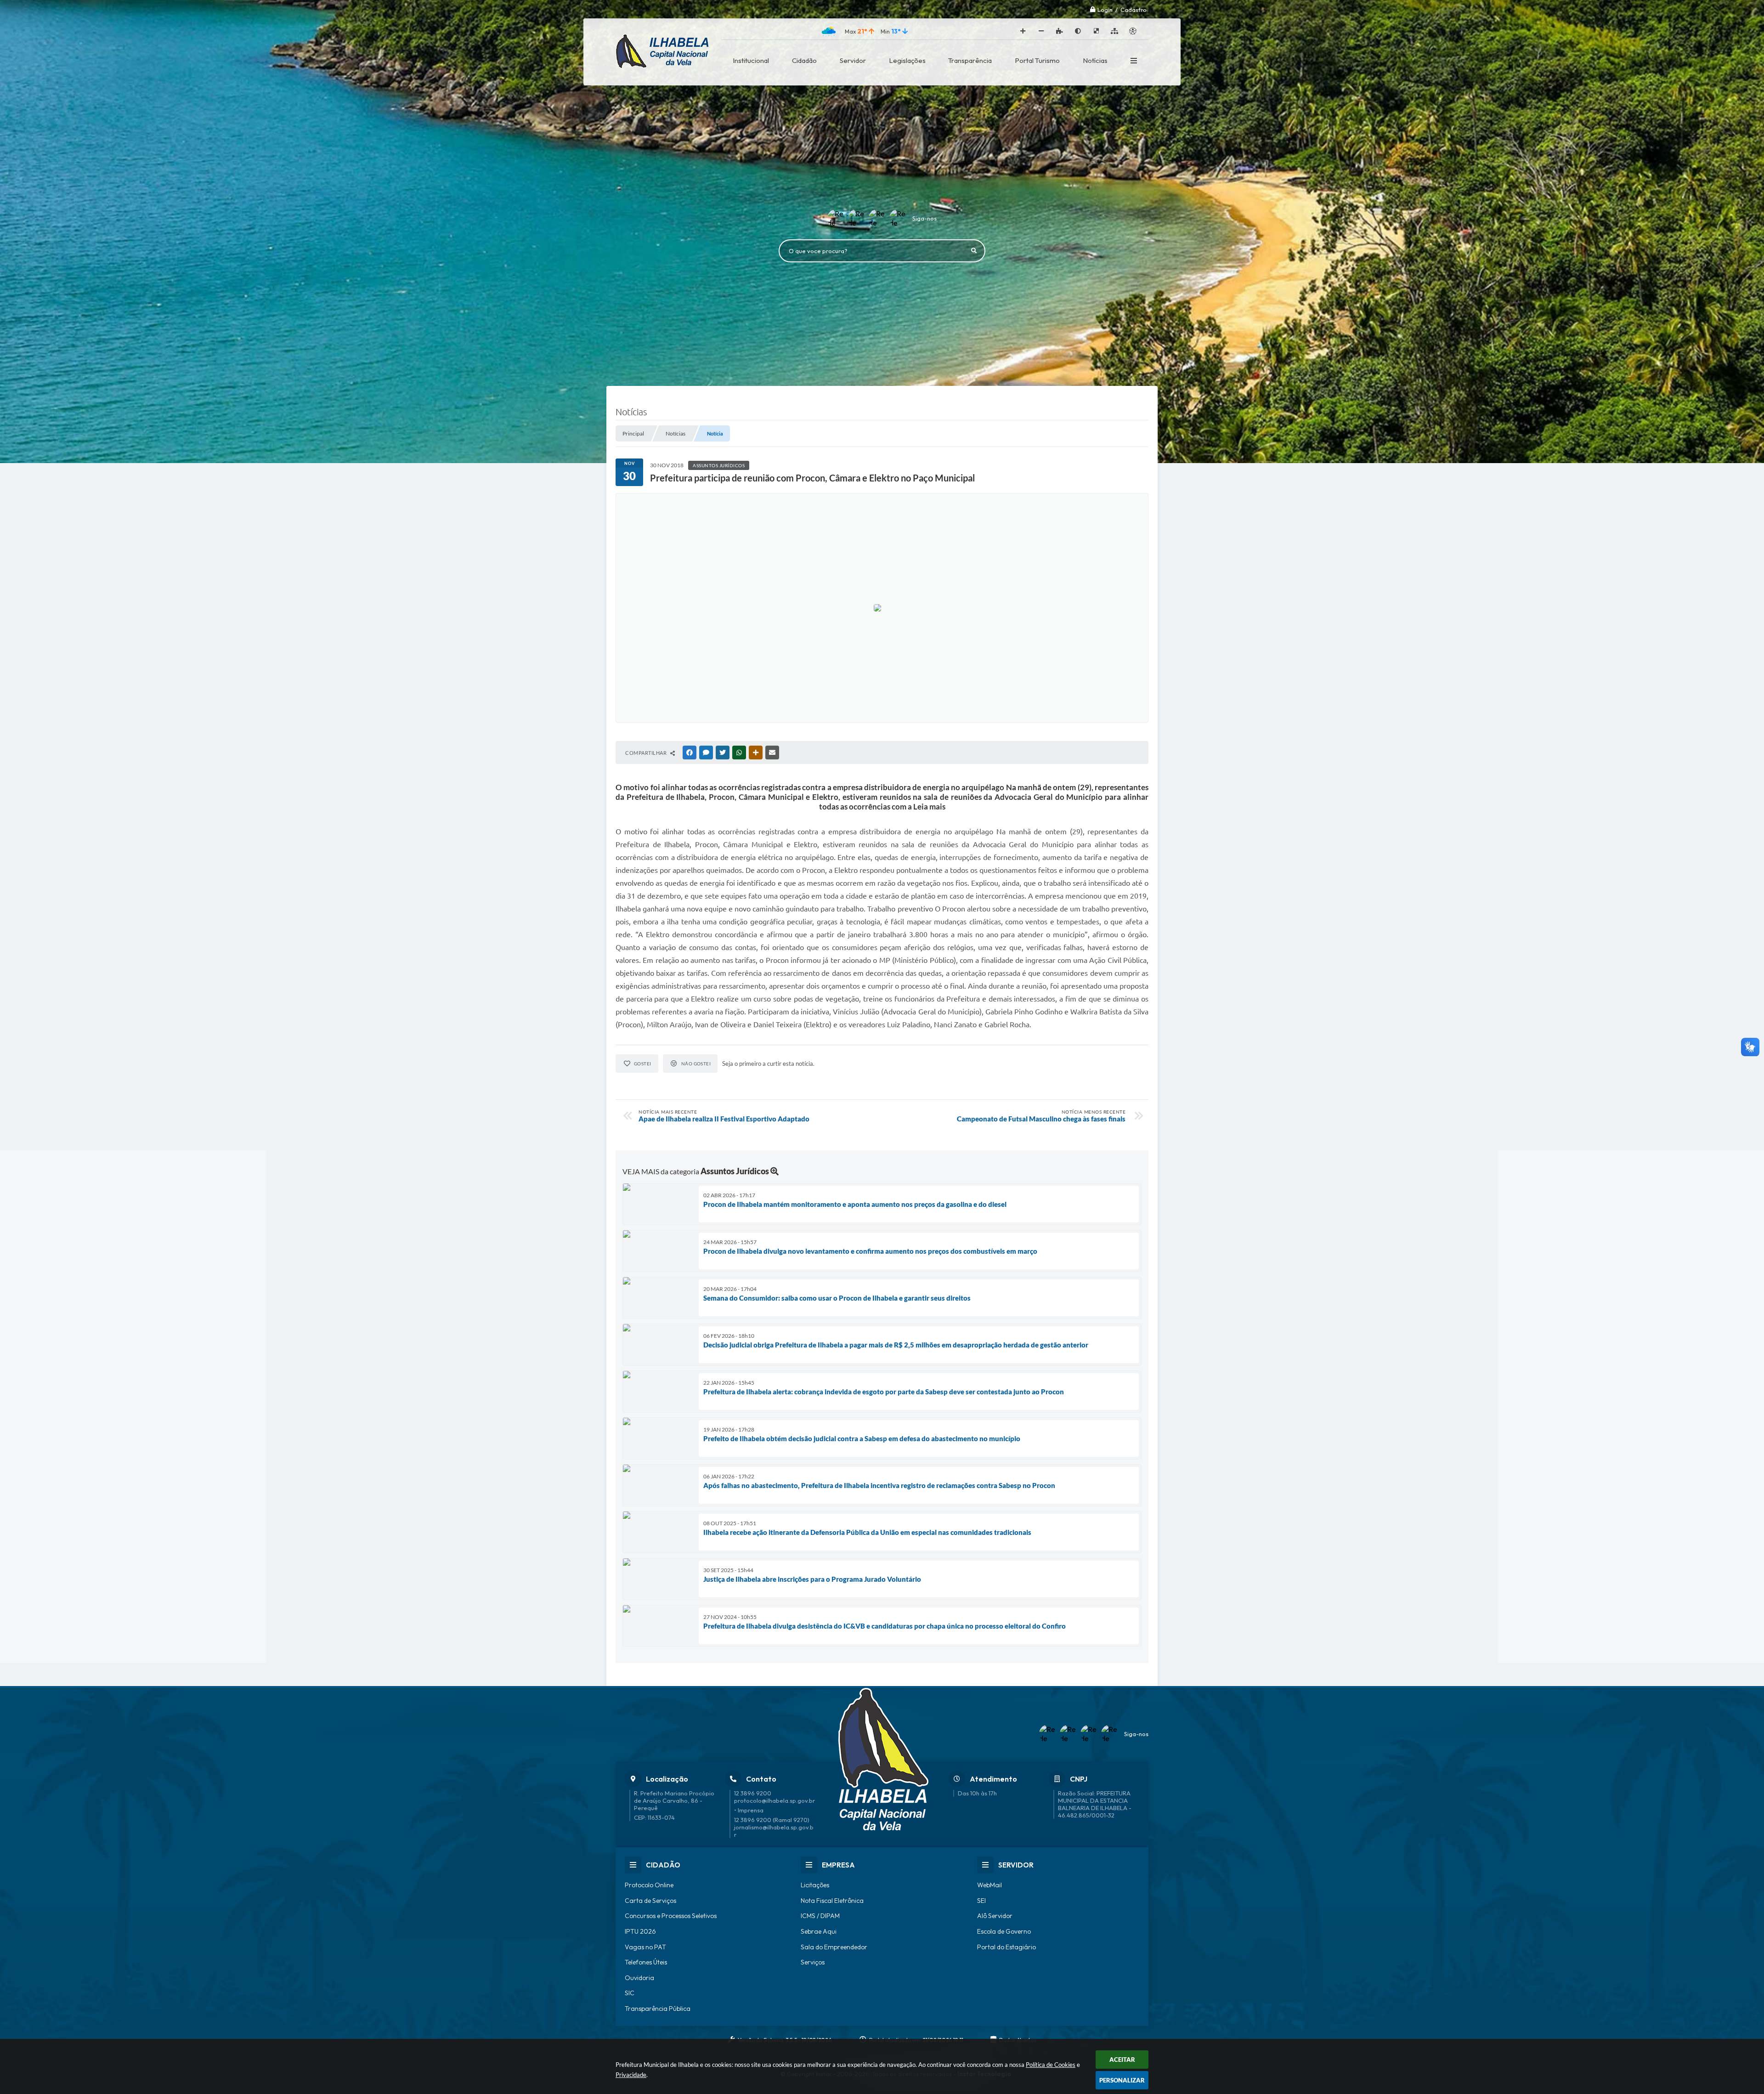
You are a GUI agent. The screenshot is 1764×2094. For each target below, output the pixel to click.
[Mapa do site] (1114, 31)
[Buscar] (974, 251)
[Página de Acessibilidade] (1133, 31)
